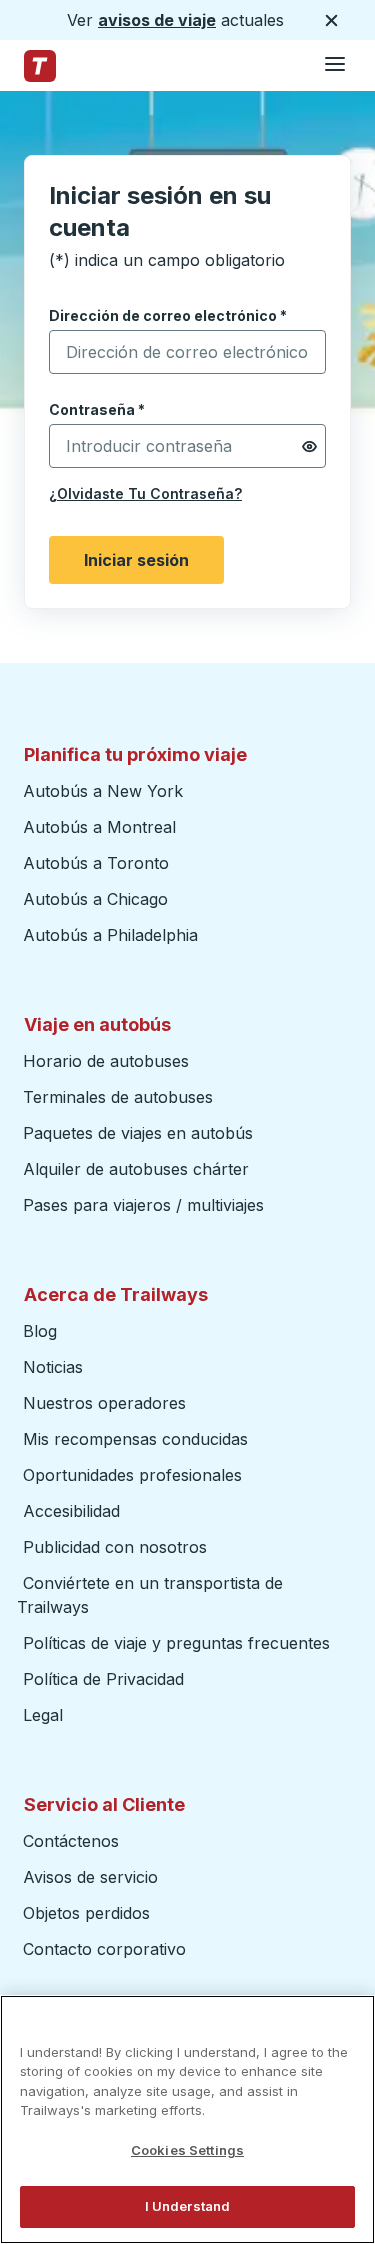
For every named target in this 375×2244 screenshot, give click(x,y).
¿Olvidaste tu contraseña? (145, 493)
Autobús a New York (103, 791)
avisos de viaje (157, 20)
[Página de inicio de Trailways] (40, 66)
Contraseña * (97, 409)
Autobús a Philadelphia (110, 935)
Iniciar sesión (136, 560)
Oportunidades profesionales (132, 1475)
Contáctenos (71, 1841)
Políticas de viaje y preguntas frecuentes (176, 1643)
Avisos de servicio (90, 1877)
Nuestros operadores (104, 1403)
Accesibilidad (71, 1511)
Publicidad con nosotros (115, 1547)
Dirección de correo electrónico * (168, 315)
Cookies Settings (187, 2150)
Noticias (53, 1367)
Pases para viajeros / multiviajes (143, 1205)
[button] (309, 446)
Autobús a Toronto (96, 863)
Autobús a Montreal (99, 827)
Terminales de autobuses (118, 1097)
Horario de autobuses (106, 1061)
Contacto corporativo (104, 1949)
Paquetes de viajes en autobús (138, 1133)
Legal (43, 1715)
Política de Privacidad (103, 1679)
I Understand (188, 2206)
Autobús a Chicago (95, 899)
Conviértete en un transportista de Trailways (150, 1595)
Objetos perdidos (86, 1913)
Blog (40, 1331)
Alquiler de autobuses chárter (136, 1169)
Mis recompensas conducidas (135, 1439)
